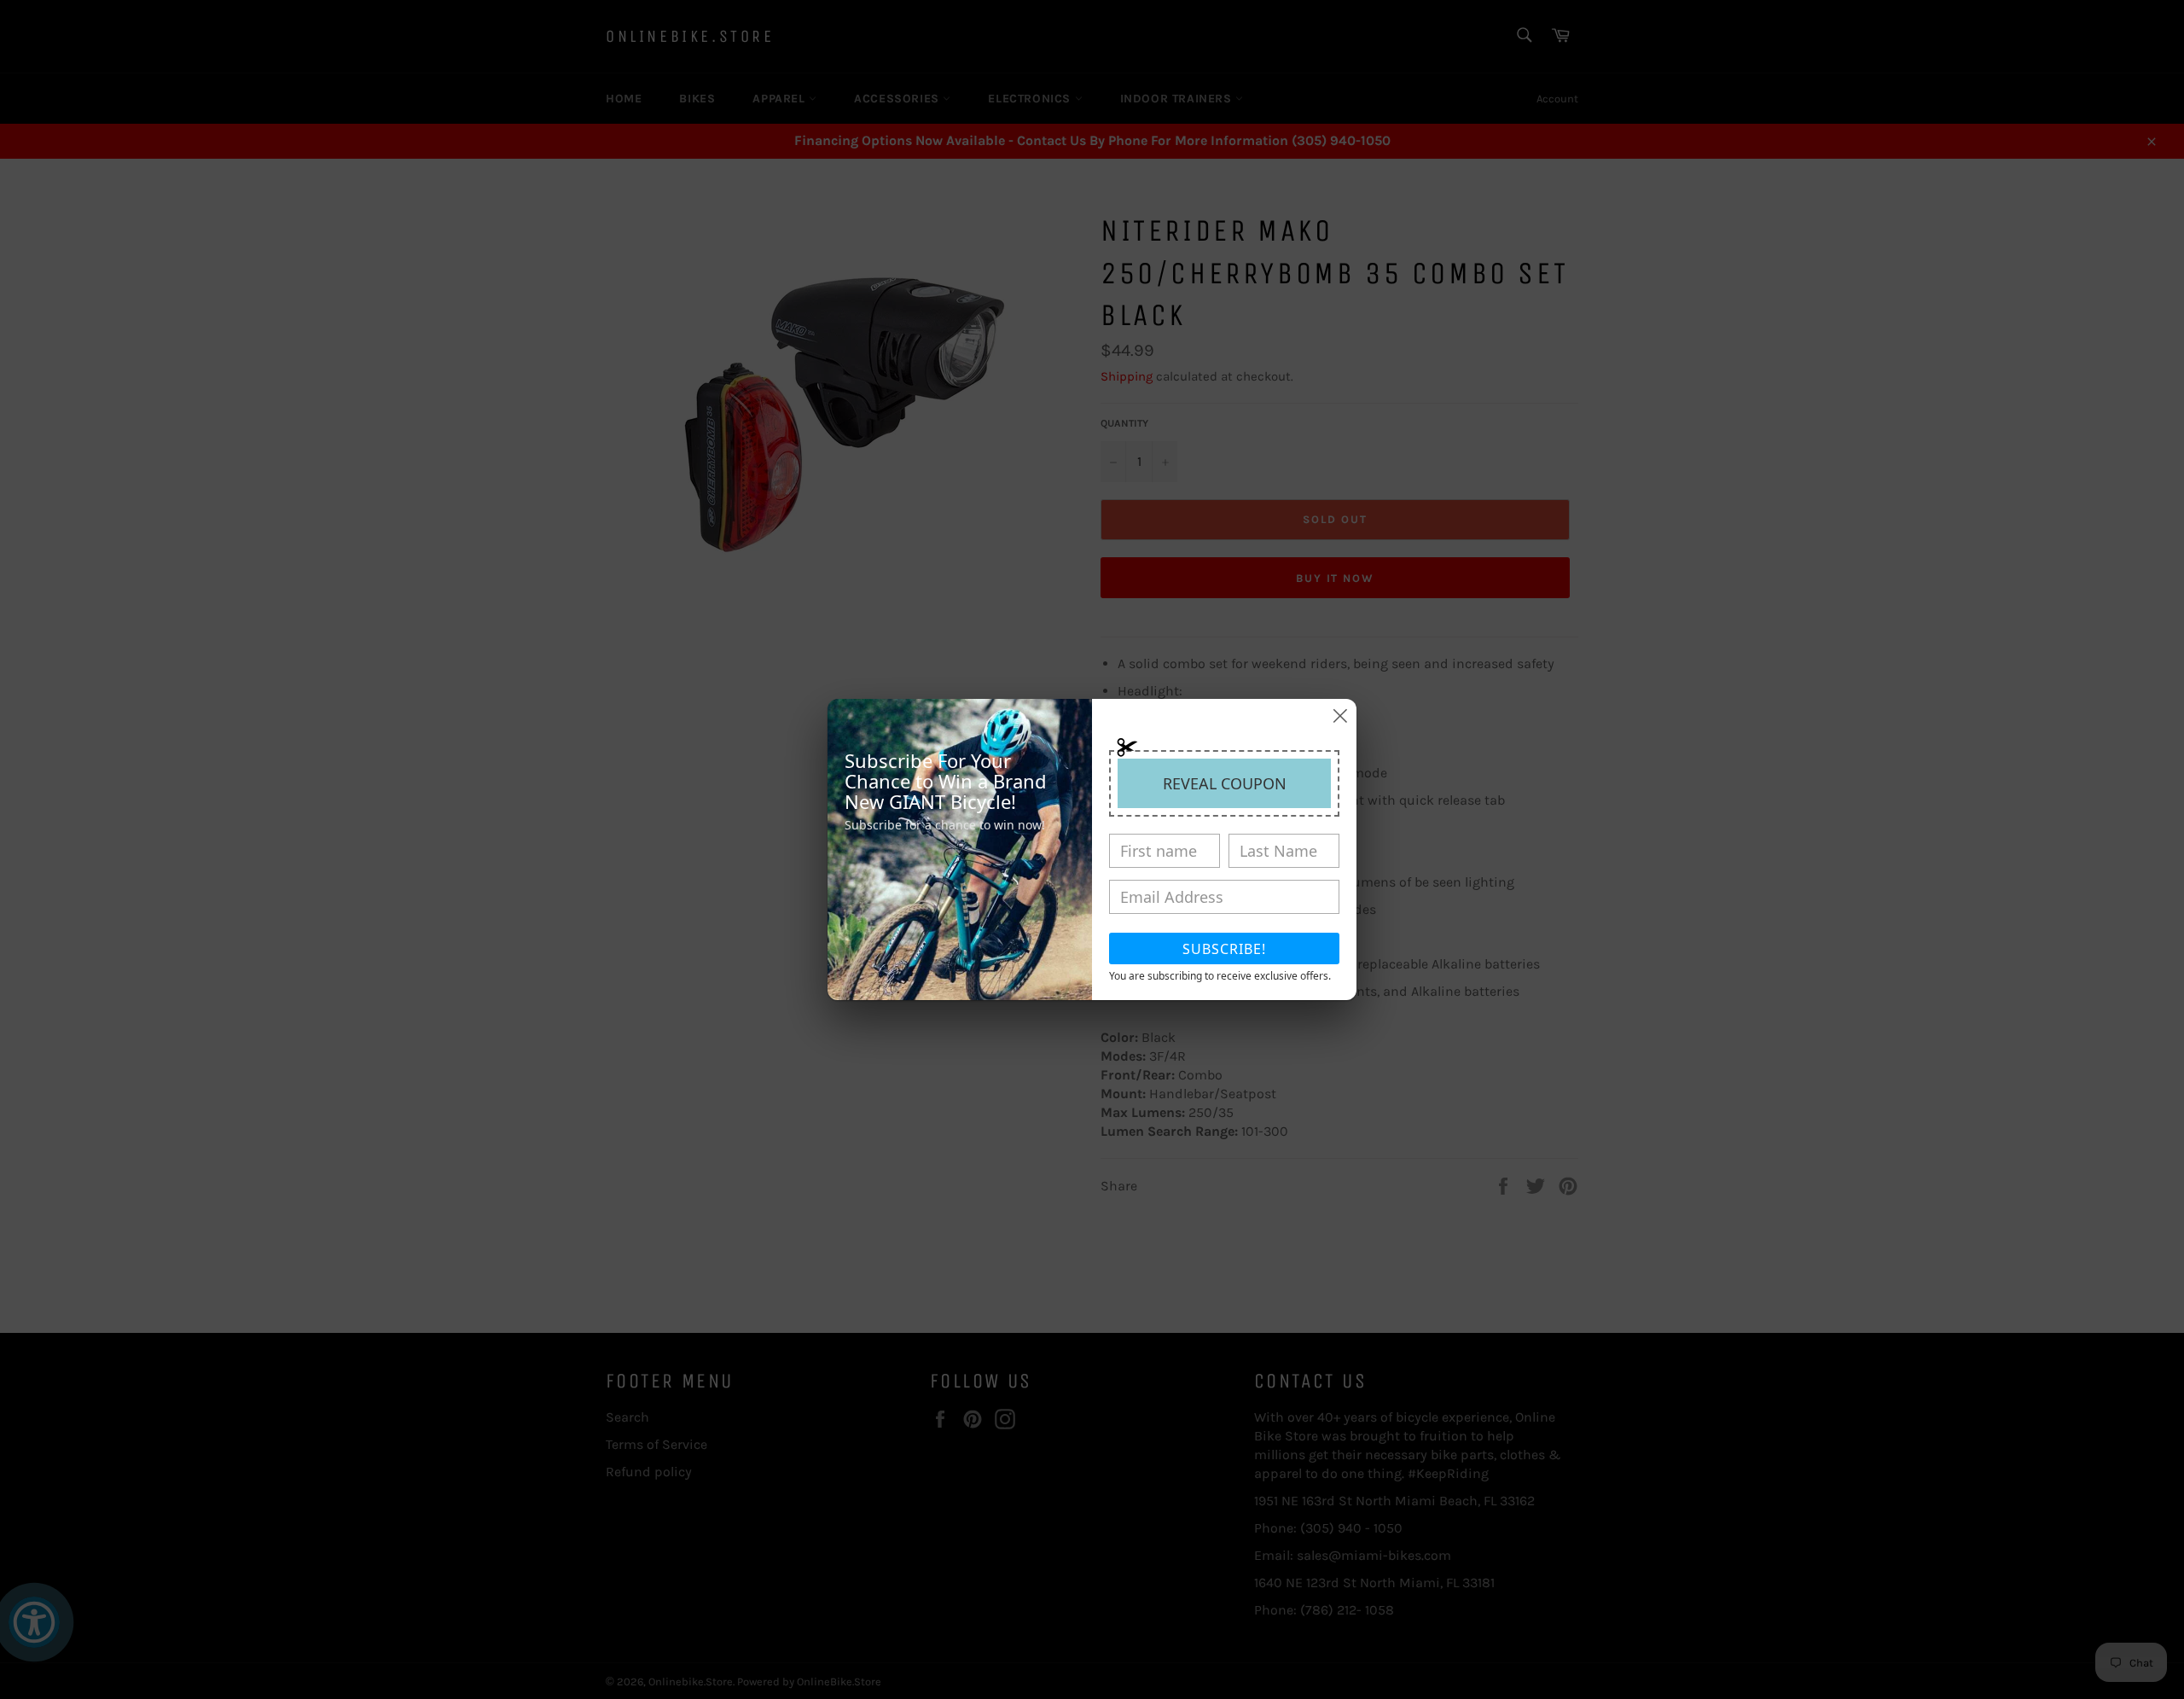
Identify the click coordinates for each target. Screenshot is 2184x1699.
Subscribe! (1224, 949)
